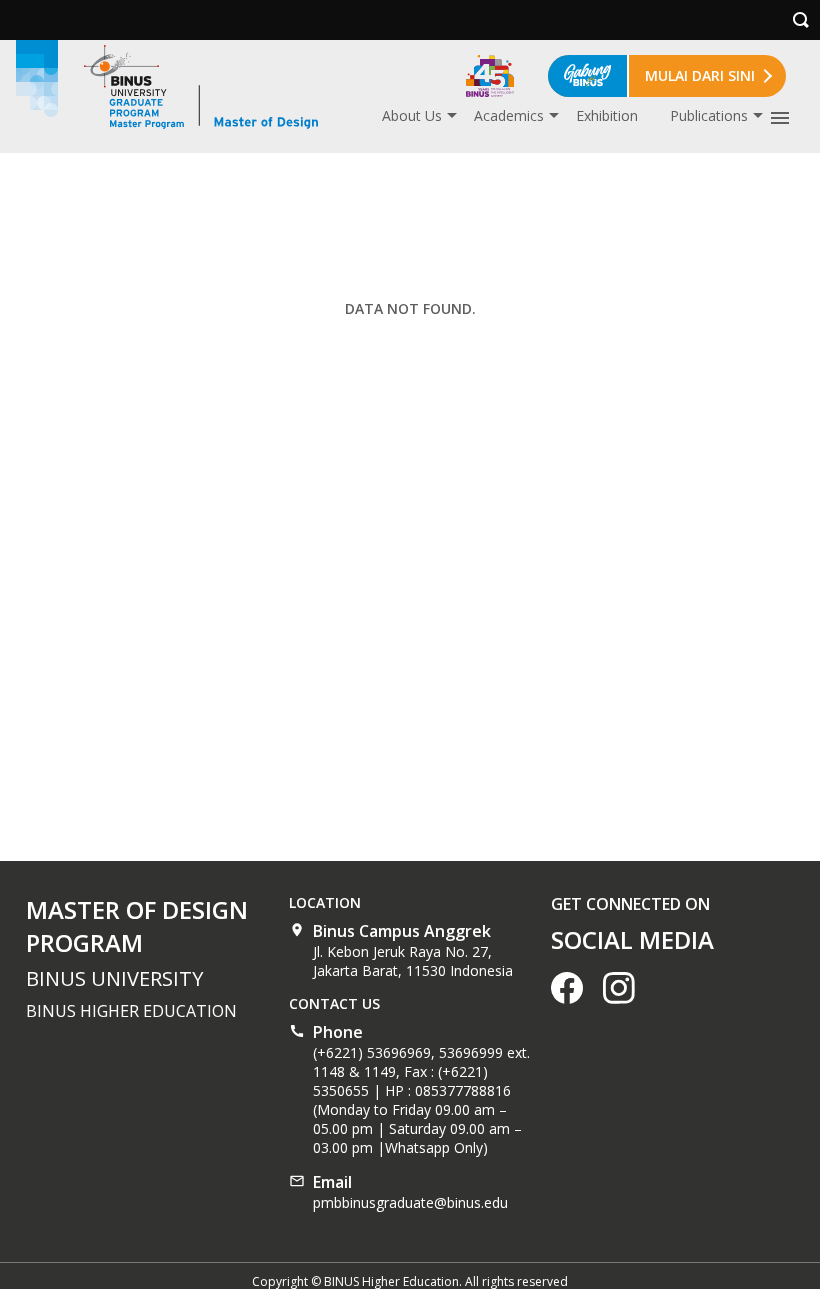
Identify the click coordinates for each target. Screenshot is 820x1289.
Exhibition (607, 115)
